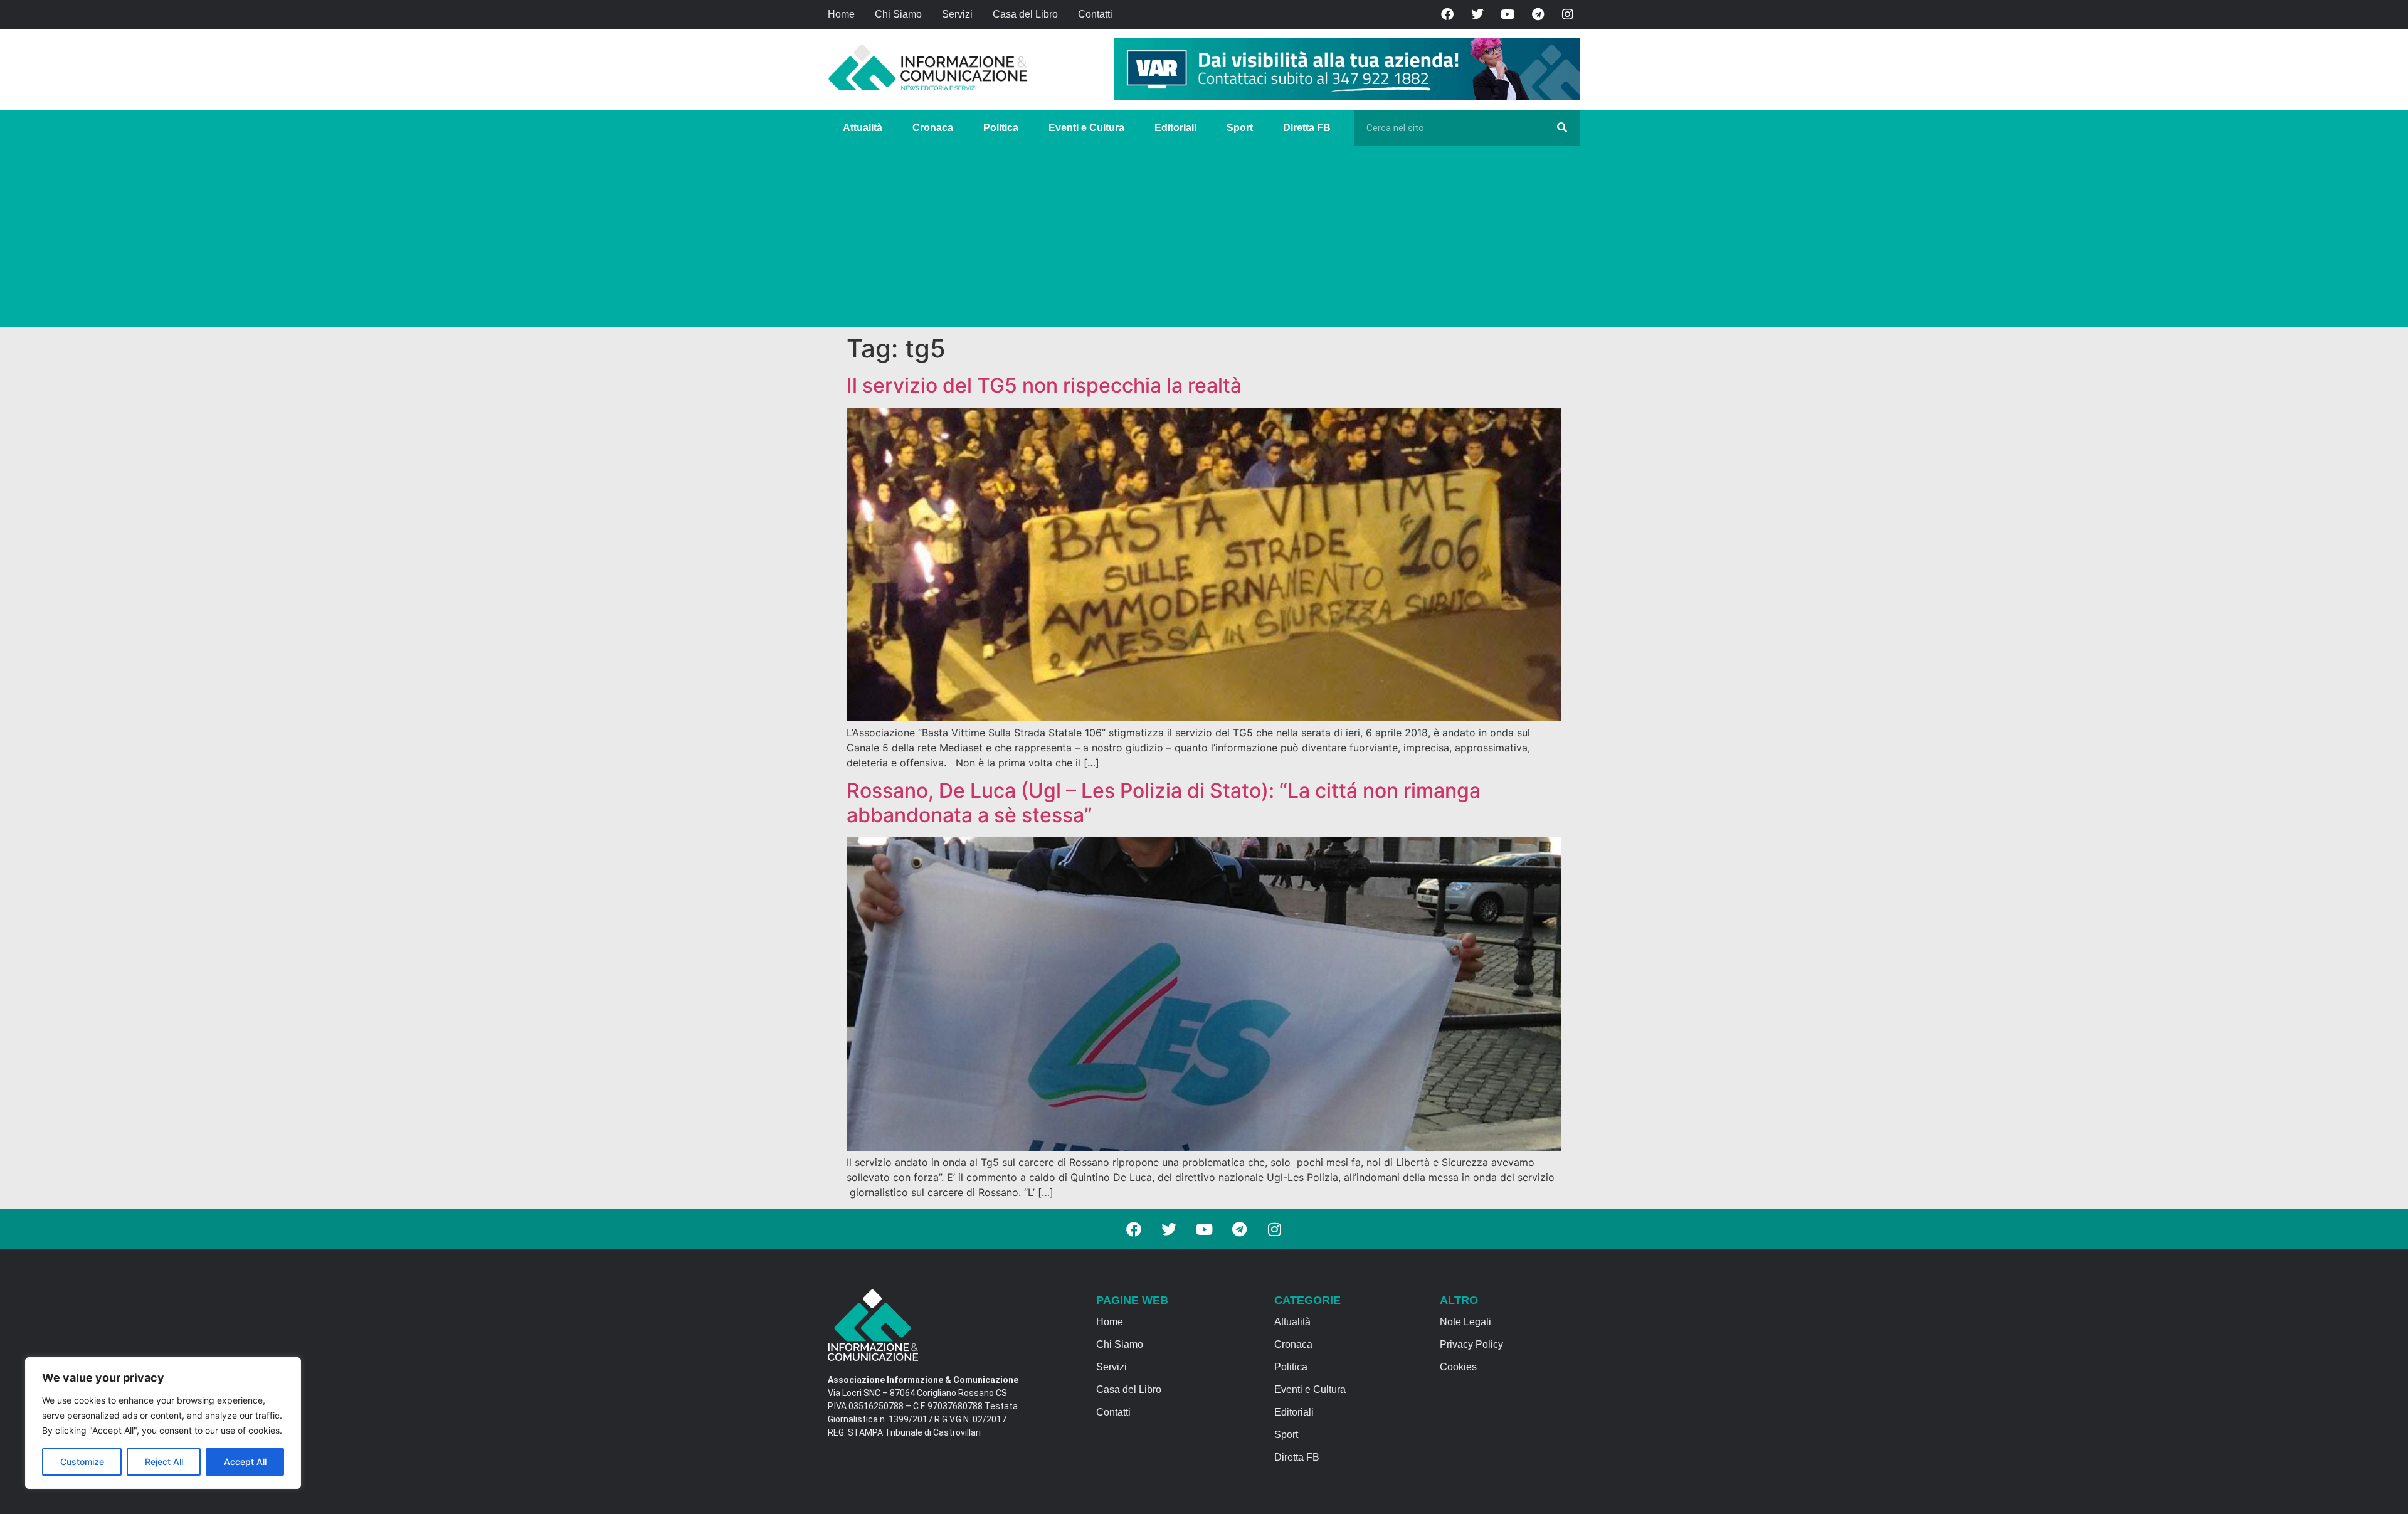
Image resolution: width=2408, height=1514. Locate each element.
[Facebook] (1447, 14)
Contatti (1095, 14)
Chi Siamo (898, 14)
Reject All (164, 1462)
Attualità (863, 128)
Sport (1240, 128)
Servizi (957, 14)
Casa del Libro (1025, 14)
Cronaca (933, 128)
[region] (163, 1423)
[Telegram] (1538, 14)
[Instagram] (1568, 14)
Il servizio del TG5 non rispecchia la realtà (1044, 385)
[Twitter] (1477, 14)
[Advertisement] (1204, 240)
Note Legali (1465, 1322)
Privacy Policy (1471, 1344)
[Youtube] (1508, 14)
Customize (82, 1462)
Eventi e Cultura (1086, 128)
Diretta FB (1307, 128)
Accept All (245, 1462)
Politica (1001, 128)
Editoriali (1175, 128)
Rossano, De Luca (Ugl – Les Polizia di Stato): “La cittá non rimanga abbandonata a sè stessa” (1164, 802)
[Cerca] (1562, 128)
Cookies (1458, 1367)
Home (841, 14)
